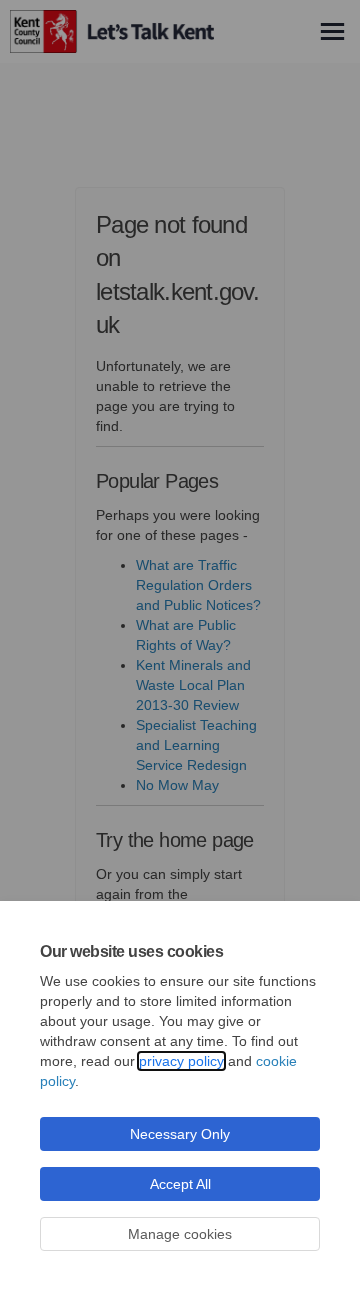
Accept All (180, 1184)
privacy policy (181, 1061)
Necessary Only (180, 1134)
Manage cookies (180, 1234)
